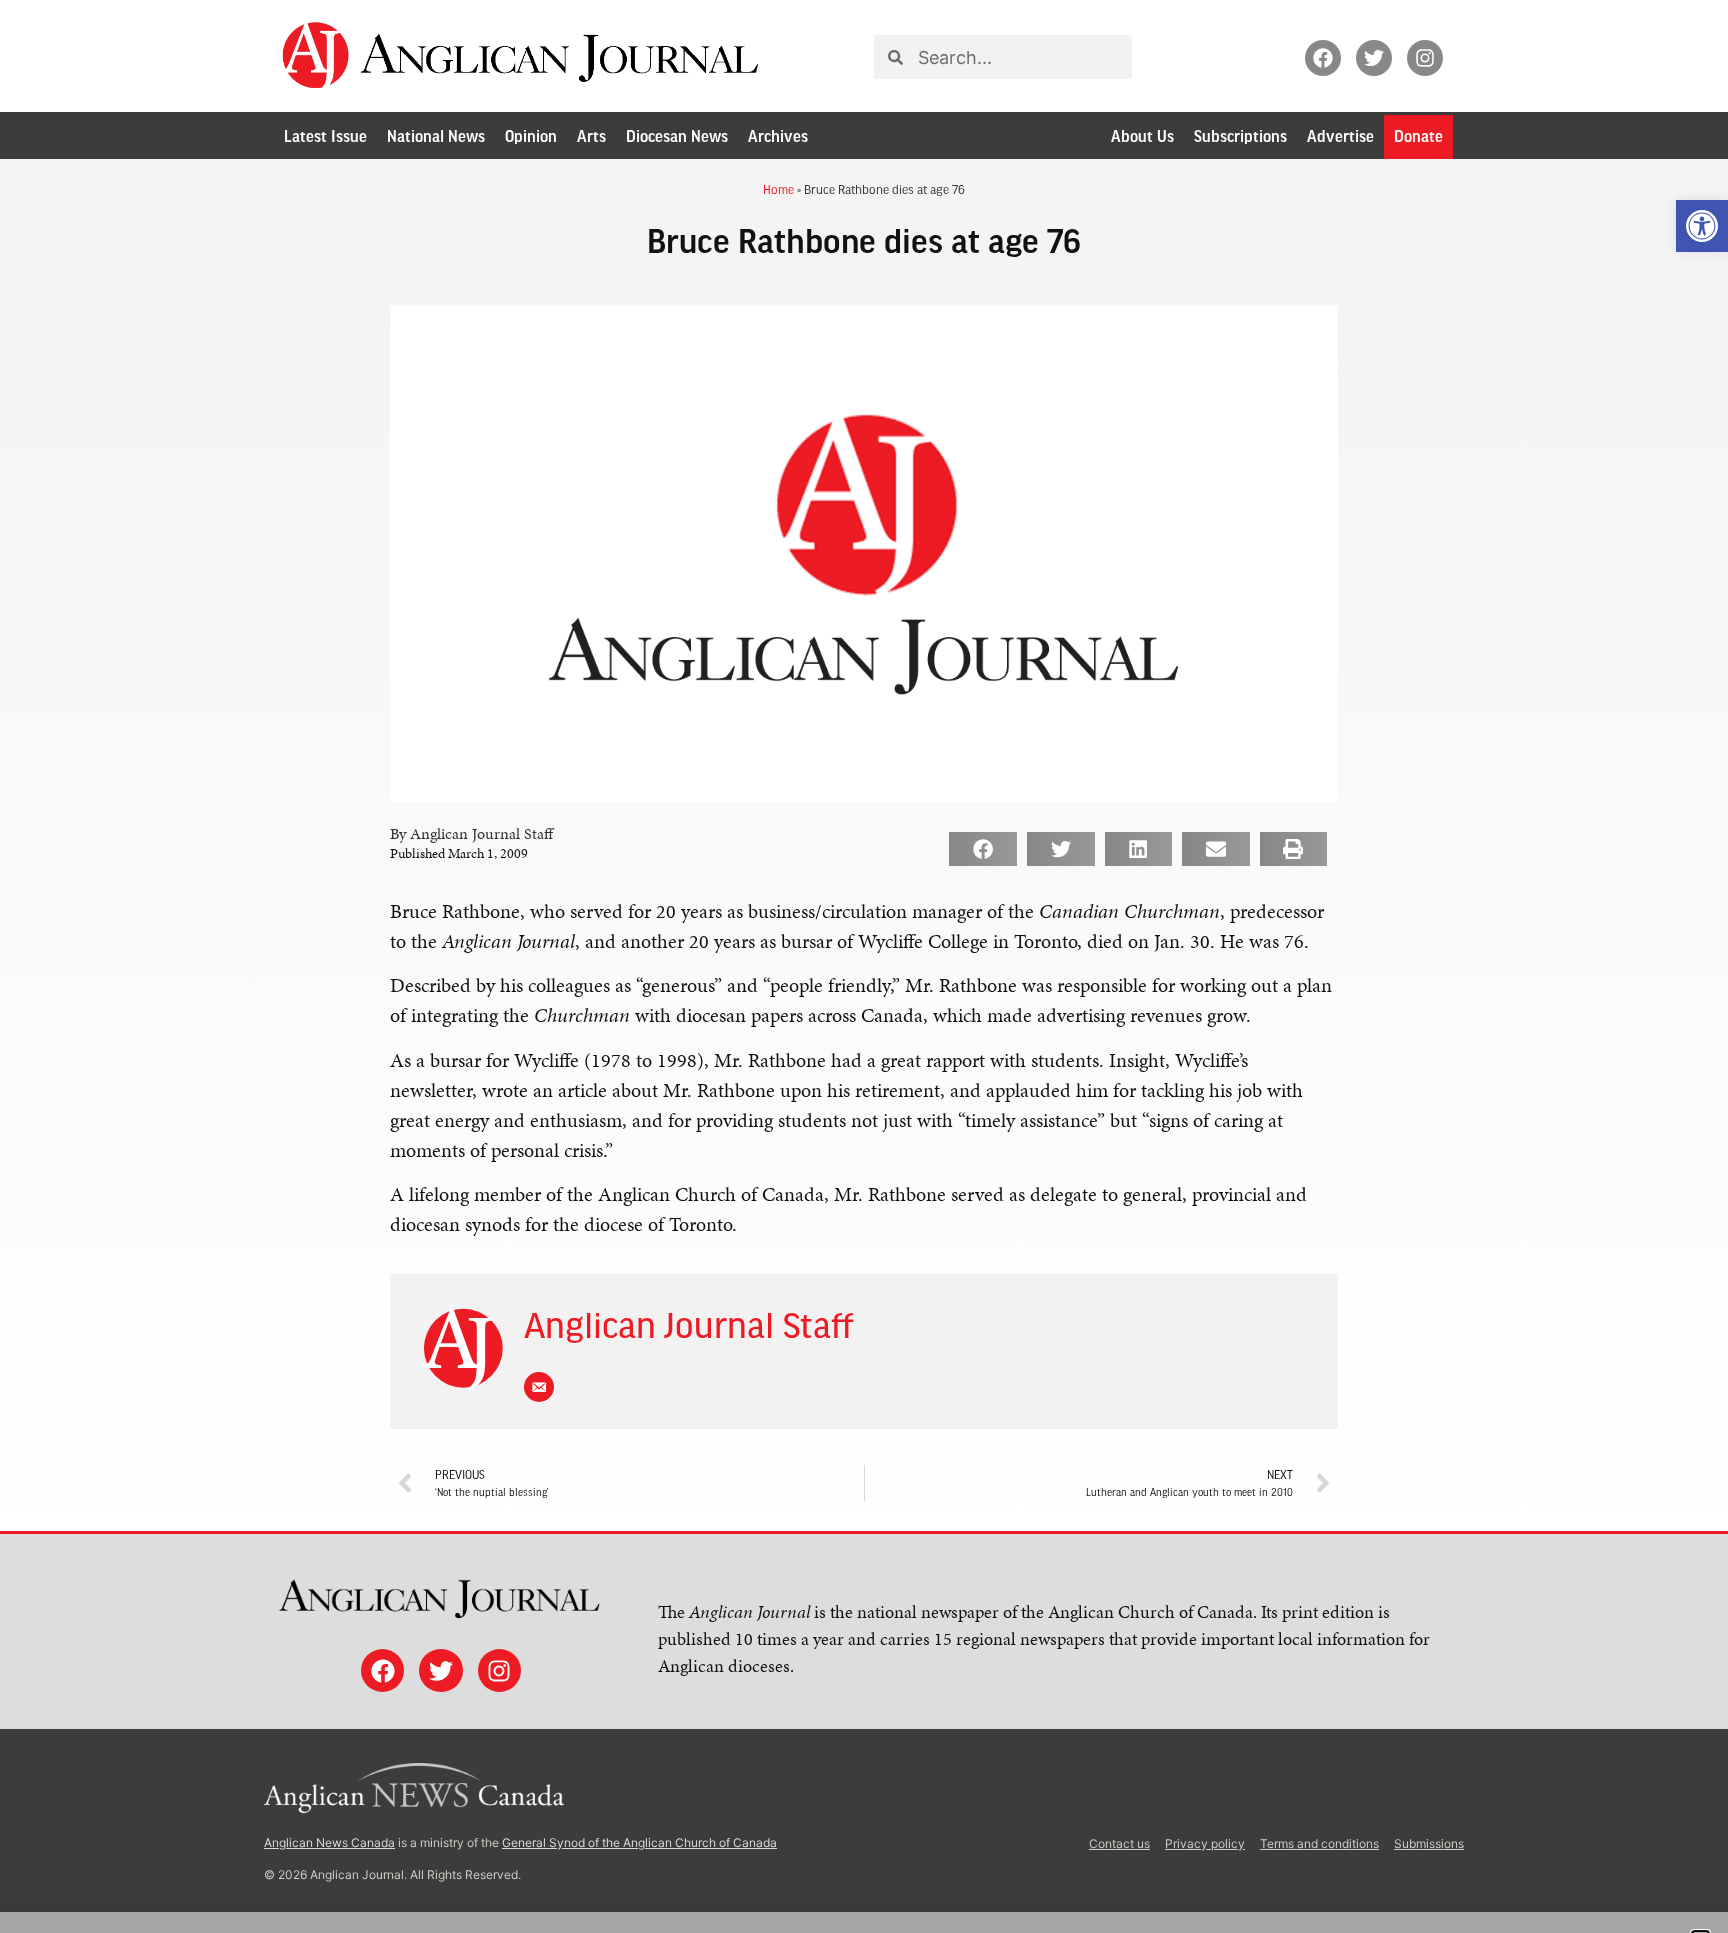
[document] (864, 966)
